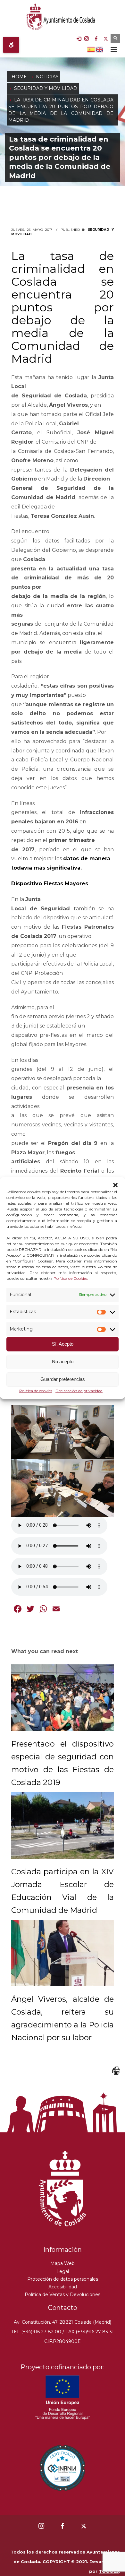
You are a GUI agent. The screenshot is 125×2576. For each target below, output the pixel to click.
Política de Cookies (71, 1278)
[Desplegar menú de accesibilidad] (11, 45)
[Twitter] (106, 39)
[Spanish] (91, 49)
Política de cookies (36, 1391)
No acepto (63, 1362)
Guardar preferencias (63, 1379)
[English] (100, 49)
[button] (115, 1185)
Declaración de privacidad (79, 1391)
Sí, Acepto (63, 1344)
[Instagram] (87, 39)
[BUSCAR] (115, 39)
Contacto (63, 2308)
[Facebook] (96, 39)
